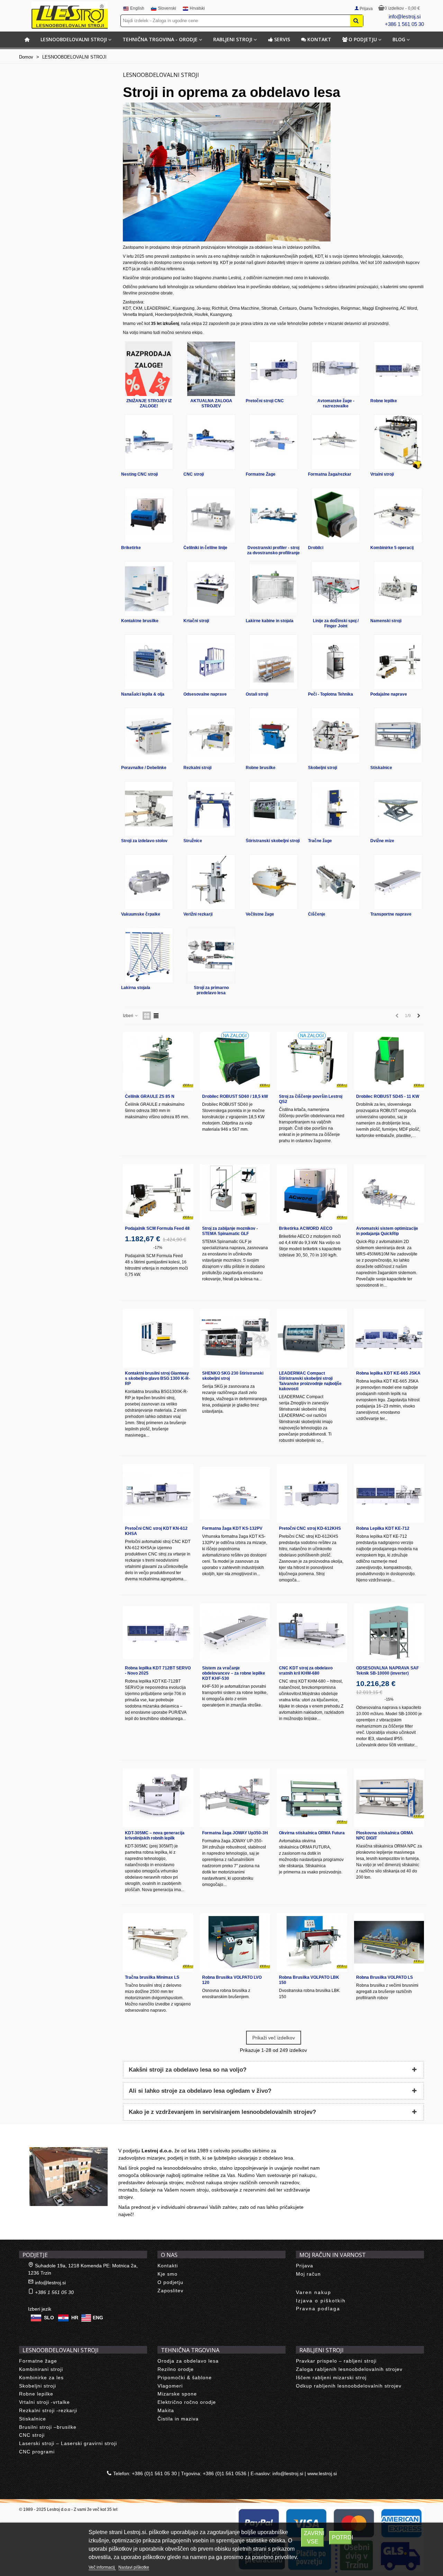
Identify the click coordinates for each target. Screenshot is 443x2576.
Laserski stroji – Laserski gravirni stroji (68, 2443)
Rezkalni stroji (197, 768)
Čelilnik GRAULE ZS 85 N (150, 1096)
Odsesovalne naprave (205, 694)
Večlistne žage (260, 914)
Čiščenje (317, 914)
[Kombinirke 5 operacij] (398, 515)
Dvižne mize (382, 841)
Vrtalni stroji (382, 474)
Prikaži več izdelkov (274, 2038)
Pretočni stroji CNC (265, 401)
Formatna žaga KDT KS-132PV (232, 1528)
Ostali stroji (257, 694)
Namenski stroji (386, 621)
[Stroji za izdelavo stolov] (149, 809)
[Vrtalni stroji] (398, 442)
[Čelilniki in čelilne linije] (211, 515)
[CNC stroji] (211, 442)
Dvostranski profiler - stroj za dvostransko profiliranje (273, 550)
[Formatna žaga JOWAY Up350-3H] (235, 1798)
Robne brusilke (261, 768)
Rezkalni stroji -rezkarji (48, 2410)
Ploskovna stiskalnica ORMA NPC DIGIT (385, 1836)
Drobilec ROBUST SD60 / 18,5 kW (235, 1096)
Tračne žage (320, 841)
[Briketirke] (149, 515)
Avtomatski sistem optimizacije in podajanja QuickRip (387, 1231)
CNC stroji (194, 474)
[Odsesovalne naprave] (211, 662)
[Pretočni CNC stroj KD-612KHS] (312, 1493)
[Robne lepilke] (398, 369)
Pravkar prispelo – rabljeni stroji (336, 2361)
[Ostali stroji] (273, 662)
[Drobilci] (336, 515)
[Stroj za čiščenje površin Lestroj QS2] (312, 1061)
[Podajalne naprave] (398, 662)
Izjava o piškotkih (321, 2301)
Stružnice (193, 841)
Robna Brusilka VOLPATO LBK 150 (309, 1980)
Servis (282, 39)
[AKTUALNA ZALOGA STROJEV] (211, 369)
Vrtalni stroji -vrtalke (44, 2402)
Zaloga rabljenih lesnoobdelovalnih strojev (349, 2369)
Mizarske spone (177, 2394)
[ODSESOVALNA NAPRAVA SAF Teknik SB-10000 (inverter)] (389, 1633)
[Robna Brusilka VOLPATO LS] (389, 1943)
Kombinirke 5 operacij (392, 548)
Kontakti (168, 2266)
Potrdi (342, 2537)
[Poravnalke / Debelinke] (149, 735)
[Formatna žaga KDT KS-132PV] (235, 1493)
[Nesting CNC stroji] (149, 442)
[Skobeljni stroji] (336, 735)
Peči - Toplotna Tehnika (331, 694)
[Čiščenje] (336, 882)
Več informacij (102, 2567)
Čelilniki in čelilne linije (205, 548)
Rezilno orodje (176, 2369)
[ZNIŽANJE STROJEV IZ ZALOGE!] (149, 369)
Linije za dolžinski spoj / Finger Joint (336, 623)
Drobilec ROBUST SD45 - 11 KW (388, 1096)
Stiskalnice (381, 768)
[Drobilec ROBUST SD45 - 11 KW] (389, 1061)
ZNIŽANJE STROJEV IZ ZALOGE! (149, 403)
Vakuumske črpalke (141, 914)
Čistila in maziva (178, 2419)
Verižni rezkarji (198, 914)
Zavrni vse (314, 2537)
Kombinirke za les (41, 2377)
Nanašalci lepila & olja (143, 694)
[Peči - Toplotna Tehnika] (336, 662)
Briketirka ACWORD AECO (306, 1228)
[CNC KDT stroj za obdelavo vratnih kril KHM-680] (312, 1633)
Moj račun (308, 2274)
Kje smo (168, 2274)
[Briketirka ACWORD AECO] (312, 1194)
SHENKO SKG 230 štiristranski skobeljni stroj (233, 1376)
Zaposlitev (170, 2291)
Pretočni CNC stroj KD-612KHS (310, 1528)
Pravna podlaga (318, 2309)
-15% (389, 1699)
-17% (158, 1247)
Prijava (305, 2266)
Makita (166, 2410)
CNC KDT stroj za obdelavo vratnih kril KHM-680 (306, 1671)
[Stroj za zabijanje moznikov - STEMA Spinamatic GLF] (235, 1194)
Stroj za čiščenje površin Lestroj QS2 (311, 1099)
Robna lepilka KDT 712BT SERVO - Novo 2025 (158, 1671)
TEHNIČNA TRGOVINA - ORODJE (160, 39)
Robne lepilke (384, 401)
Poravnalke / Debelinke (144, 768)
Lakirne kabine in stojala (270, 621)
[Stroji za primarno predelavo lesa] (211, 955)
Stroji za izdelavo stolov (144, 841)
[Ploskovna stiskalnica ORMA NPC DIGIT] (389, 1798)
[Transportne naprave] (398, 882)
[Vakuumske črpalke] (149, 882)
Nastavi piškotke (134, 2567)
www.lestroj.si (322, 2473)
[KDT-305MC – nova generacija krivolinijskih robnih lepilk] (158, 1798)
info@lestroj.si (405, 16)
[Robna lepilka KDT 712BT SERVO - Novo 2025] (158, 1633)
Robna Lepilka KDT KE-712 (383, 1528)
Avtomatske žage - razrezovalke (336, 403)
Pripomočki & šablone (185, 2377)
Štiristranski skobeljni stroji (273, 841)
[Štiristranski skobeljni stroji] (273, 809)
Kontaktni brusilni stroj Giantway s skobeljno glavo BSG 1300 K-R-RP (157, 1378)
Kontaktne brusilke (140, 621)
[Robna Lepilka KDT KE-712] (389, 1493)
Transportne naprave (391, 914)
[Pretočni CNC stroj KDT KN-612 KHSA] (158, 1493)
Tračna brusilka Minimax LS (152, 1977)
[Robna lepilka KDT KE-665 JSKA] (389, 1338)
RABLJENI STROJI (233, 39)
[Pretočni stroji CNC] (273, 369)
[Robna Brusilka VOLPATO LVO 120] (235, 1943)
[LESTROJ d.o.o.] (70, 15)
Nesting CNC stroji (139, 474)
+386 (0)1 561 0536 (225, 2473)
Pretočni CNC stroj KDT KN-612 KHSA (156, 1531)
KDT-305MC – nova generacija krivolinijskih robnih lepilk (155, 1836)
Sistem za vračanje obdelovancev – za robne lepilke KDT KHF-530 (234, 1673)
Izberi (129, 1016)
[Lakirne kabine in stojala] (273, 589)
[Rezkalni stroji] (211, 735)
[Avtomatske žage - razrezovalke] (336, 369)
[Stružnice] (211, 809)
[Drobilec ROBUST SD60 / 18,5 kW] (235, 1061)
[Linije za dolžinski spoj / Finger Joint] (336, 589)
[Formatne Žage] (273, 442)
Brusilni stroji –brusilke (48, 2427)
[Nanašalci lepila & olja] (149, 662)
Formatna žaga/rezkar (330, 474)
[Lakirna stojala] (149, 955)
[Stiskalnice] (398, 735)
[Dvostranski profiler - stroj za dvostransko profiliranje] (273, 515)
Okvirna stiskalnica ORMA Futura (312, 1833)
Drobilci (316, 548)
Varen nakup (314, 2292)
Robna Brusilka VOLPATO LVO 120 (232, 1980)
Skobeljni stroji (323, 768)
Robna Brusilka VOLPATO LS (385, 1977)
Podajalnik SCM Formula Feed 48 (157, 1228)
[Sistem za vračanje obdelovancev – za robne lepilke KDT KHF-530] (235, 1633)
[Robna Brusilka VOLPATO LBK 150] (312, 1943)
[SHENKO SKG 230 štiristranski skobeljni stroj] (235, 1338)
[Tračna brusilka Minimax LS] (158, 1943)
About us (37, 2140)
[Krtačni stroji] (211, 589)
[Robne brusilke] (273, 735)
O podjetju (363, 39)
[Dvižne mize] (398, 809)
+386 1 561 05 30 (404, 24)
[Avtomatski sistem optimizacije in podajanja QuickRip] (389, 1194)
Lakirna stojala (136, 988)
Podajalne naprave (389, 694)
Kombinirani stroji (41, 2369)
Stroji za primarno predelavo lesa (211, 990)
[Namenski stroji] (398, 589)
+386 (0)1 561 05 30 (154, 2473)
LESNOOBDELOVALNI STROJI (74, 39)
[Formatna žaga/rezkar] (336, 442)
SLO (49, 2318)
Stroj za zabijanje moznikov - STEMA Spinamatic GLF (230, 1231)
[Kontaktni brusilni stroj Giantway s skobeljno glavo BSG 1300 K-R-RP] (158, 1338)
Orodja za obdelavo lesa (188, 2361)
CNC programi (37, 2452)
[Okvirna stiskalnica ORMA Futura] (312, 1798)
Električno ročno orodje (187, 2402)
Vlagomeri (170, 2386)
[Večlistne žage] (273, 882)
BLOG (399, 39)
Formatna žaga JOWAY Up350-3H (235, 1833)
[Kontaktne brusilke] (149, 589)
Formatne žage (38, 2361)
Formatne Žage (261, 474)
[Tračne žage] (336, 809)
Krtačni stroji (196, 621)
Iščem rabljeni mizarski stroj (331, 2377)
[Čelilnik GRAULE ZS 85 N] (158, 1061)
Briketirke (131, 548)
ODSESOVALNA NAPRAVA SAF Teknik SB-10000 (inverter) (387, 1671)
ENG (98, 2318)
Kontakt (319, 39)
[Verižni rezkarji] (211, 882)
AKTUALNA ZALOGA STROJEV (211, 403)
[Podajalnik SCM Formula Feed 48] (158, 1194)
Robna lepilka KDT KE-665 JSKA (388, 1373)
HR (75, 2318)
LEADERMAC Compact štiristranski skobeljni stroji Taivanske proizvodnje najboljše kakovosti (310, 1381)
